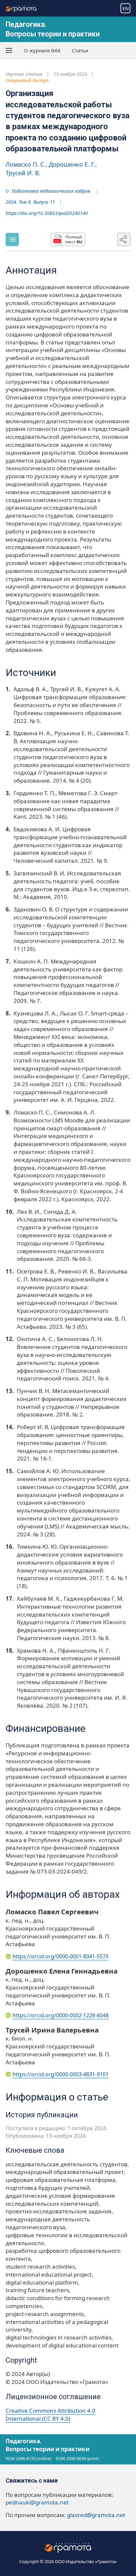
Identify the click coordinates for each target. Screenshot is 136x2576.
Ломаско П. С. (26, 164)
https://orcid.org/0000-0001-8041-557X (61, 1956)
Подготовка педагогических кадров (51, 191)
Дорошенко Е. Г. (72, 164)
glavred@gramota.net (96, 2515)
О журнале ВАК (42, 50)
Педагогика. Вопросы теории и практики (48, 2445)
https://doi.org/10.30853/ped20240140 (47, 213)
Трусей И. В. (23, 173)
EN (126, 8)
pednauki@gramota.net (37, 2502)
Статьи (80, 50)
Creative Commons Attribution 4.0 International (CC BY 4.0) (51, 2415)
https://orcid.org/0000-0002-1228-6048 (61, 2015)
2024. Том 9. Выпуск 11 (30, 202)
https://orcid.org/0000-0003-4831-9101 (61, 2074)
